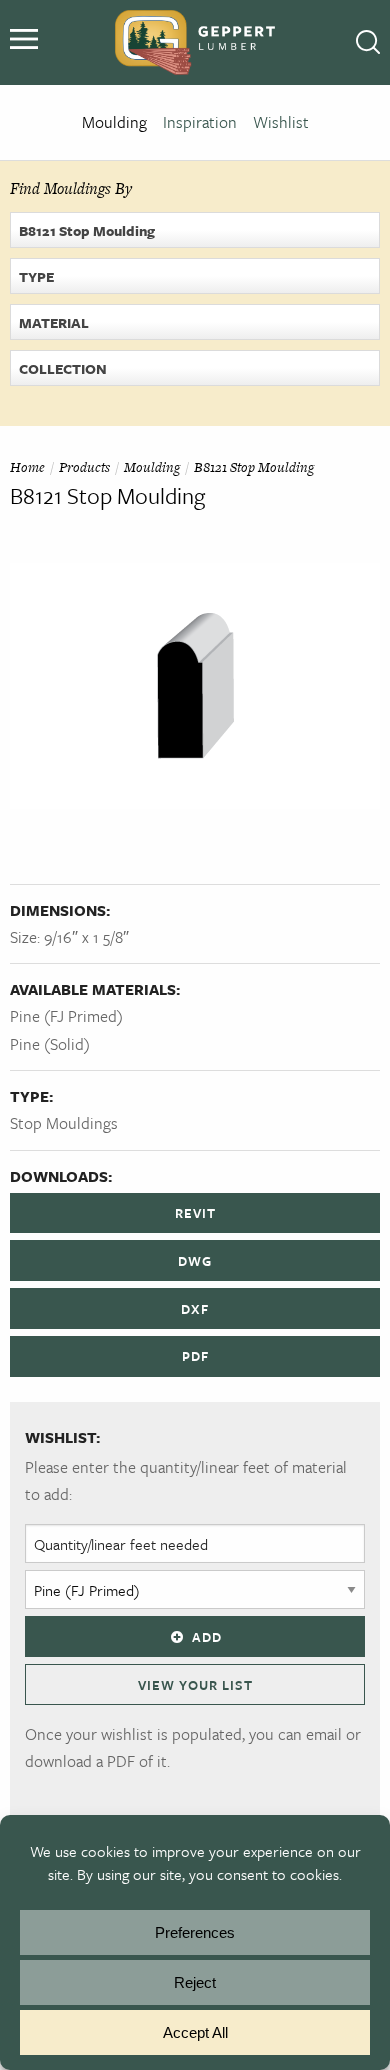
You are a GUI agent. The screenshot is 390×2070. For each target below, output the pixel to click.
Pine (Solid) (50, 1044)
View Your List (195, 1685)
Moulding (114, 122)
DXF (195, 1309)
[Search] (368, 43)
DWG (195, 1261)
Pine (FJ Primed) (66, 1016)
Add (207, 1637)
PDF (195, 1356)
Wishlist (281, 122)
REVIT (195, 1213)
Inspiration (200, 122)
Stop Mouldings (64, 1123)
